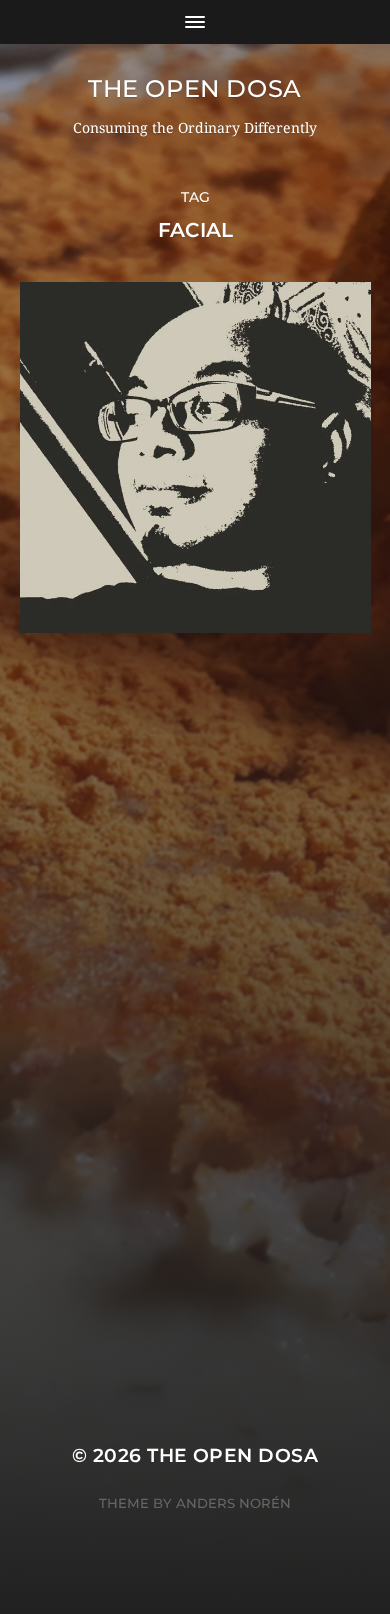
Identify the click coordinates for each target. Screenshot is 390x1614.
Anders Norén (233, 1503)
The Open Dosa (195, 88)
